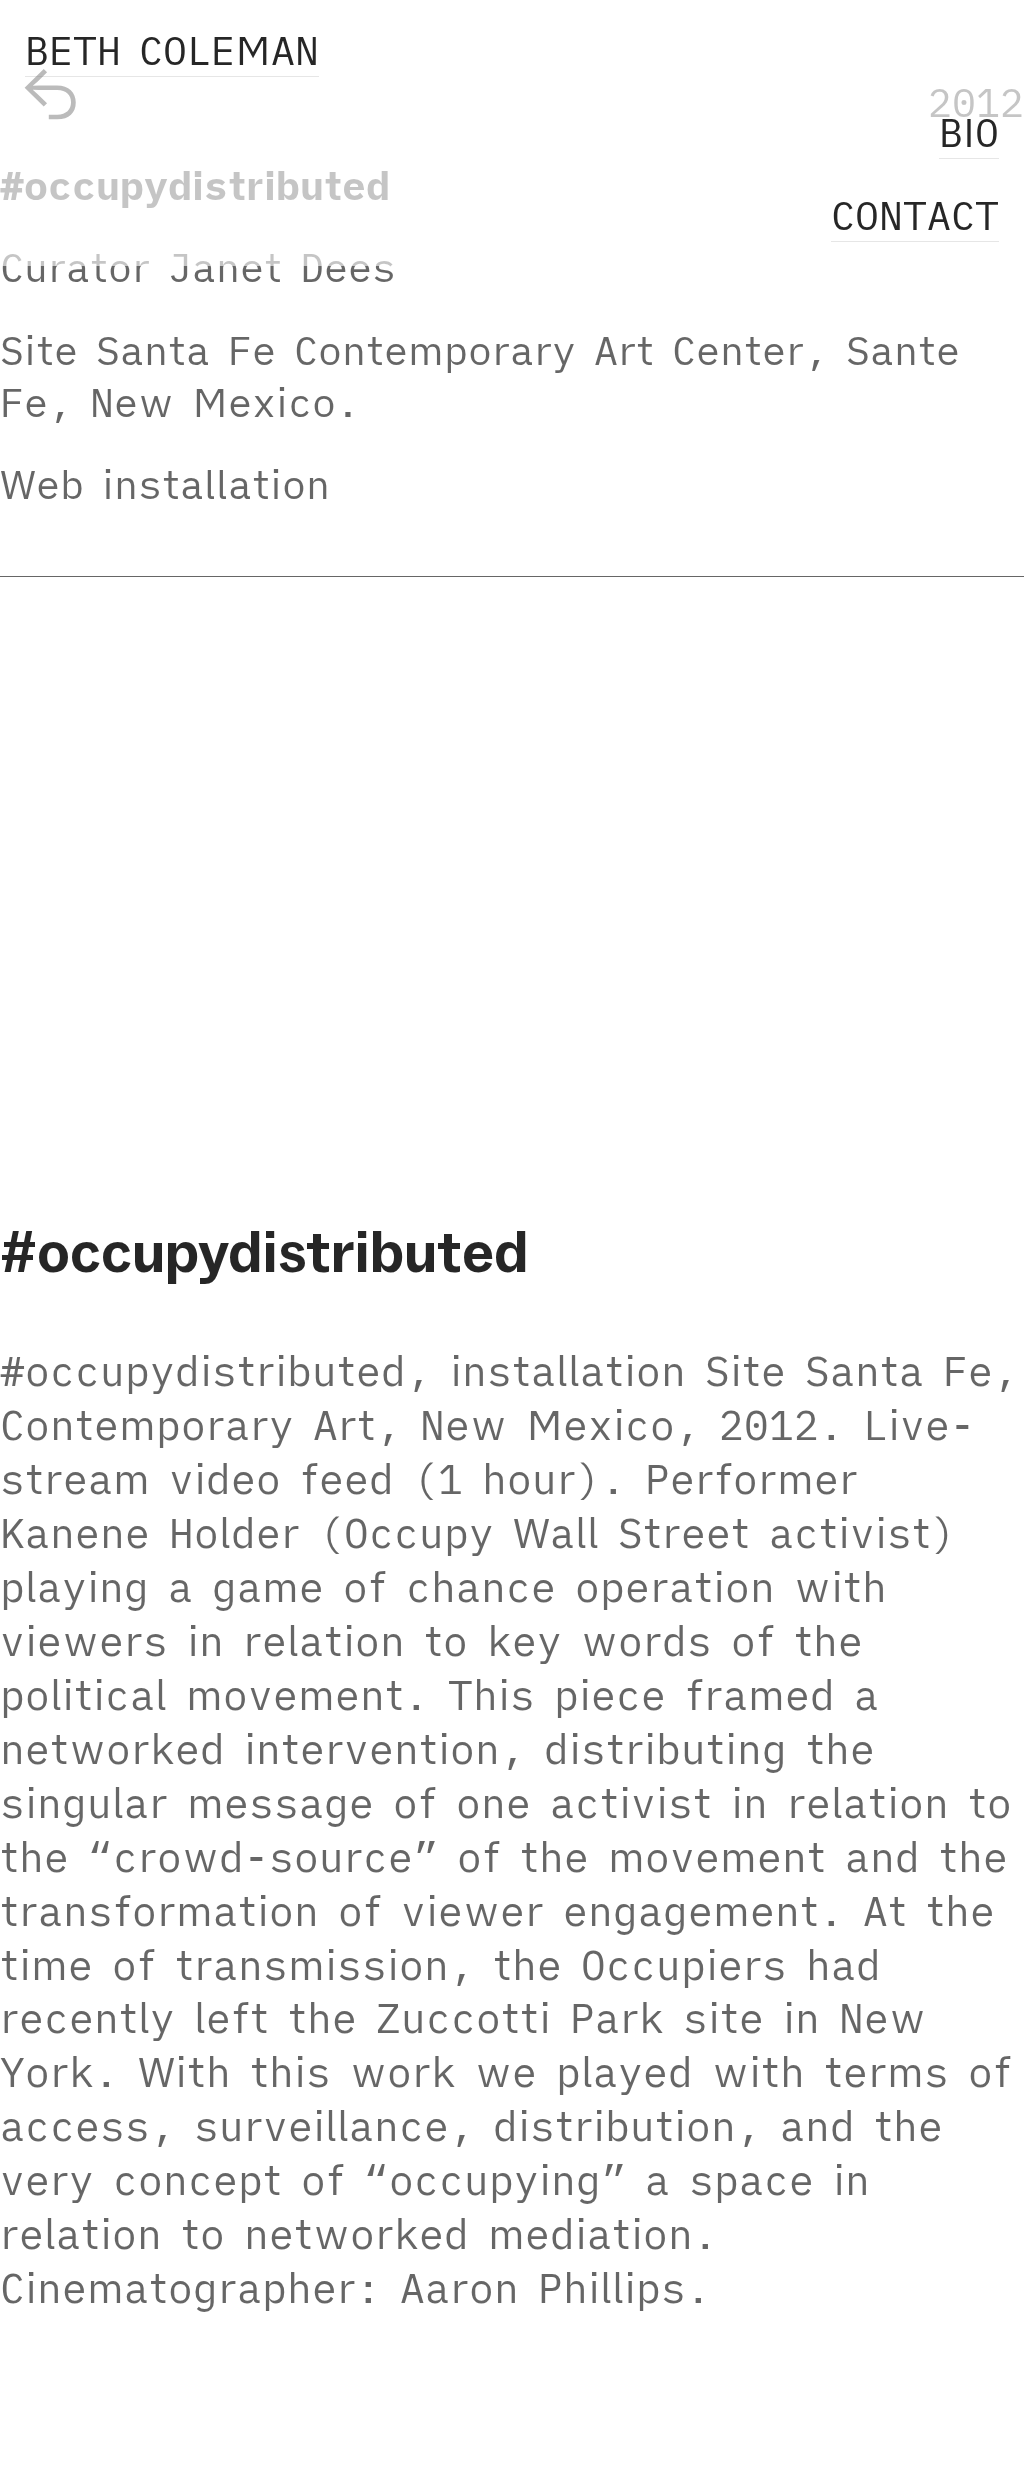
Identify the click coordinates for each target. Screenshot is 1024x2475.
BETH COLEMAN (172, 50)
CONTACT (915, 215)
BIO (969, 132)
